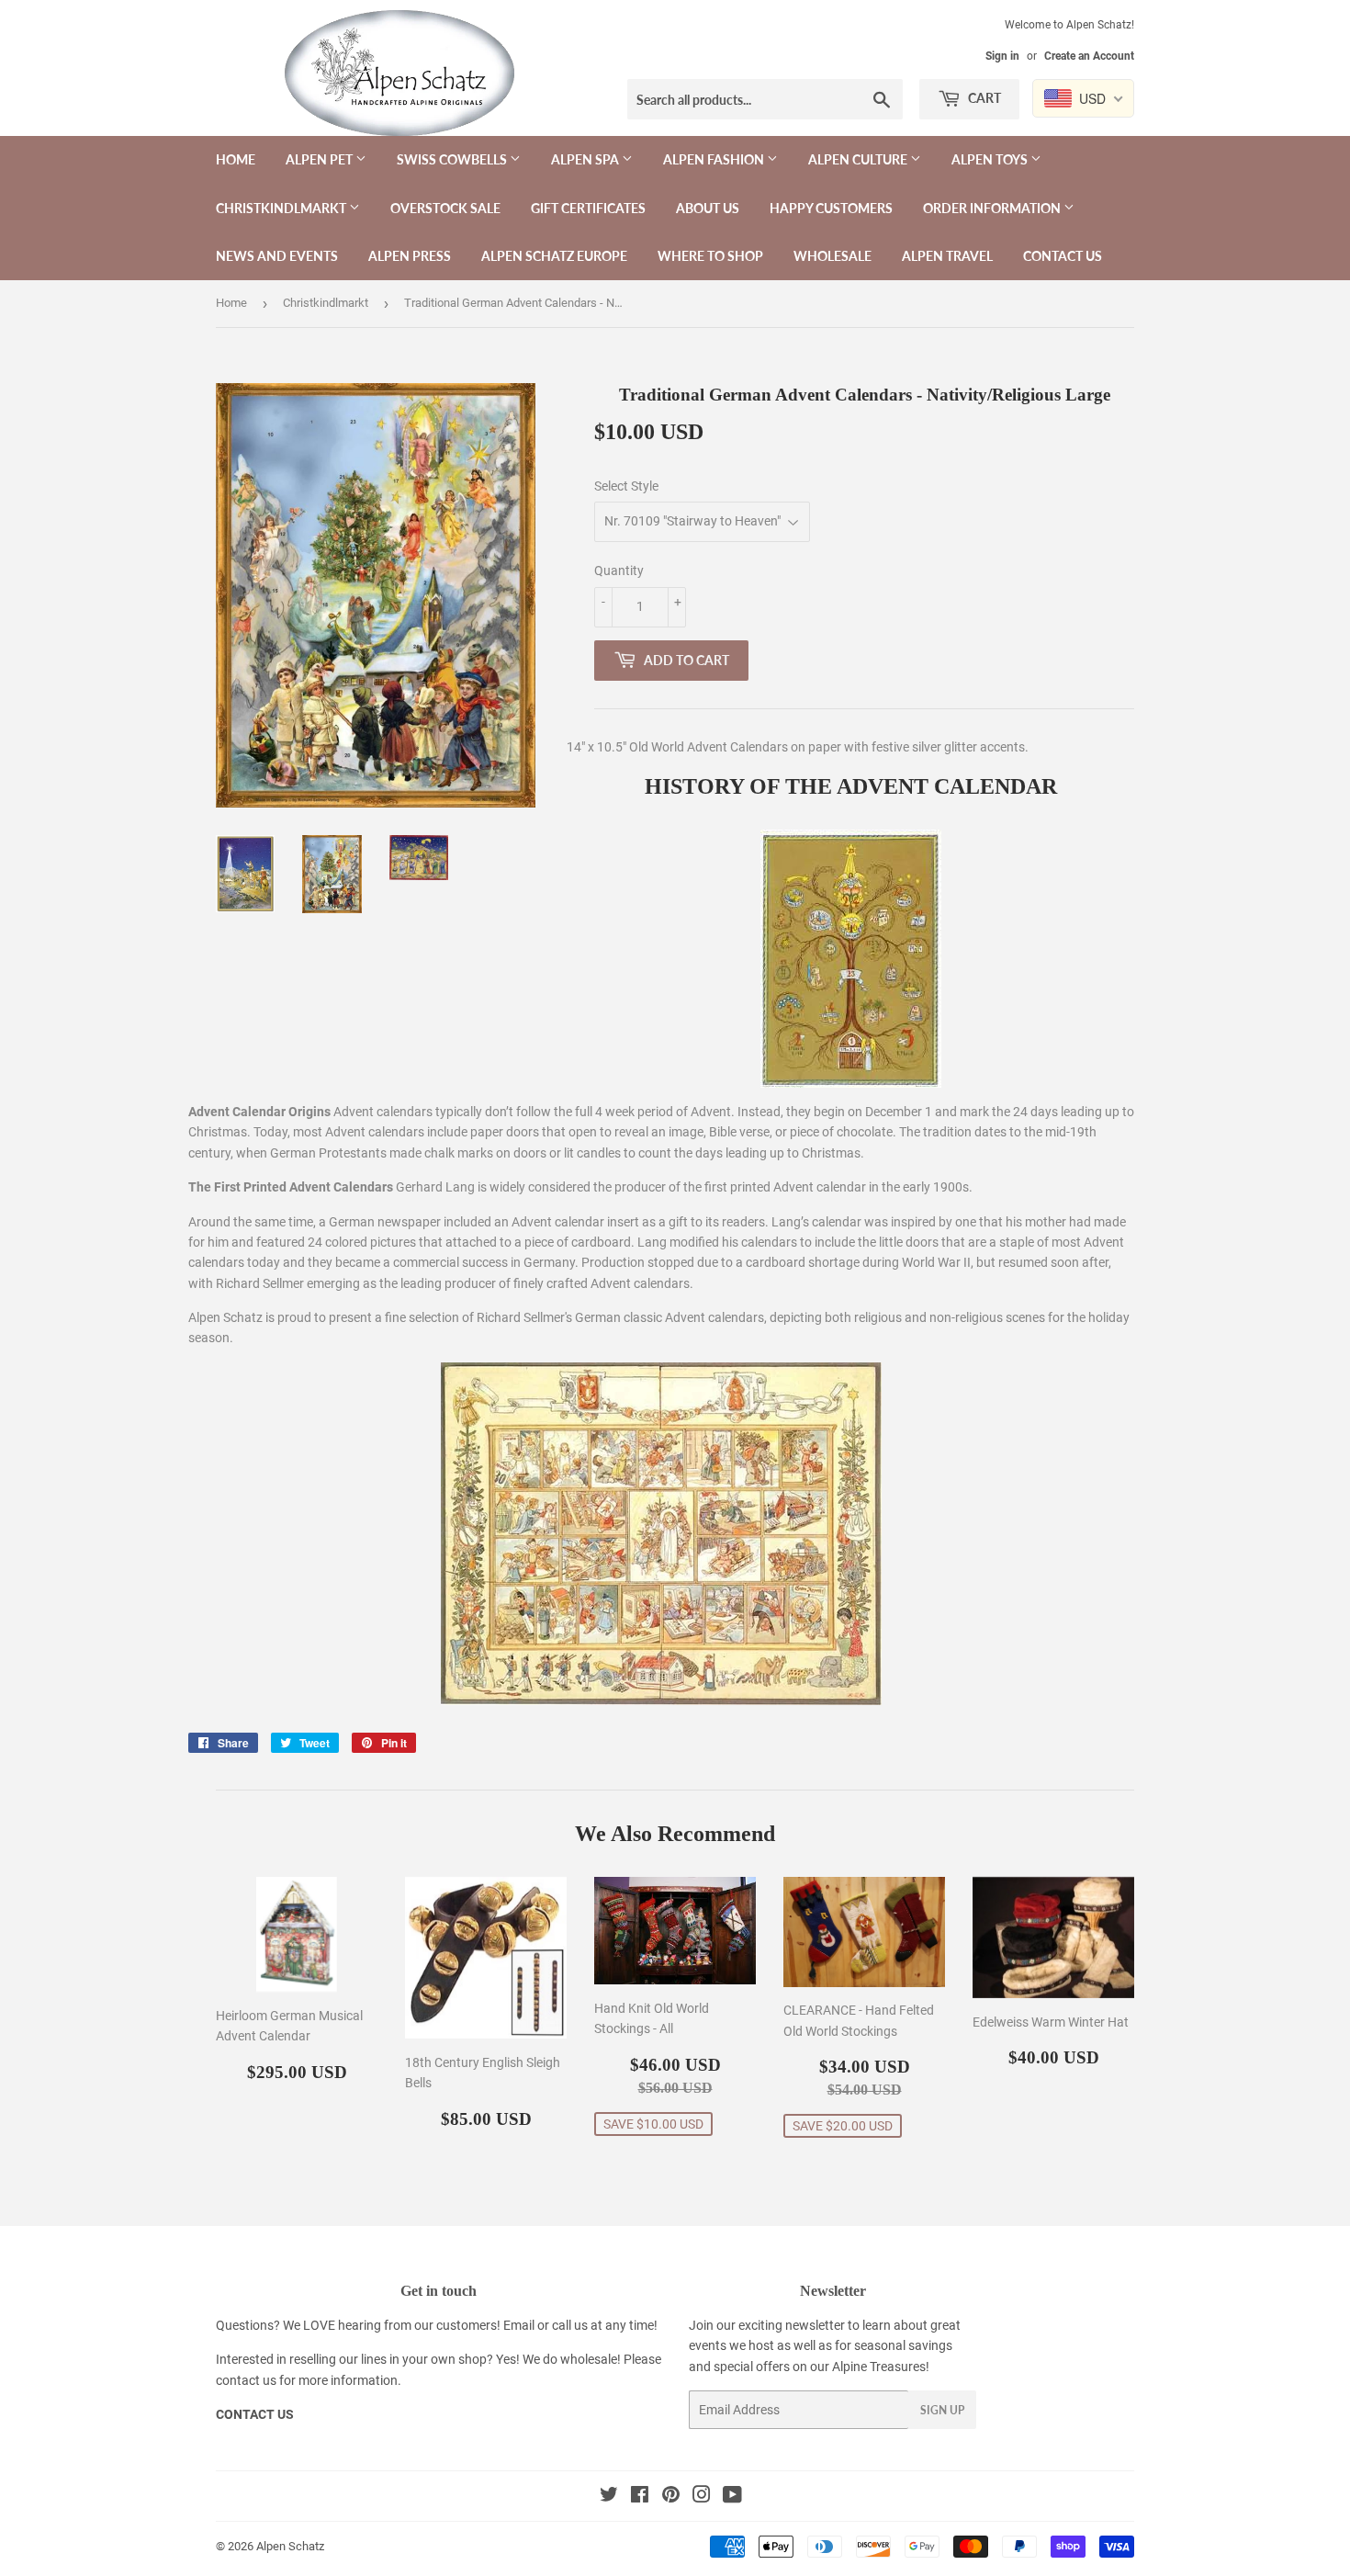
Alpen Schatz (290, 2546)
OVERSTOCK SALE (445, 208)
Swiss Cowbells (453, 159)
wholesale (589, 2359)
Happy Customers (831, 208)
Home (236, 159)
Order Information (993, 208)
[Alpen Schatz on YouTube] (732, 2497)
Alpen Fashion (715, 159)
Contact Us (1063, 256)
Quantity (619, 571)
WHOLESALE (832, 256)
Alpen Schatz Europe (554, 256)
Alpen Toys (991, 159)
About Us (708, 208)
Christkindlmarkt (282, 208)
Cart (983, 98)
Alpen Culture (859, 159)
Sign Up (942, 2410)
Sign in (1002, 56)
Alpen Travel (947, 256)
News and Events (277, 256)
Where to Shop (710, 256)
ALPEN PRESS (410, 256)
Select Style (626, 486)
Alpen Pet (321, 159)
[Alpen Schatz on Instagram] (702, 2497)
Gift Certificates (588, 208)
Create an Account (1089, 56)
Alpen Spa (586, 159)
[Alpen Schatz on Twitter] (609, 2497)
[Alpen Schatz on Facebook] (640, 2497)
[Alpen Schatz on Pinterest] (671, 2497)
